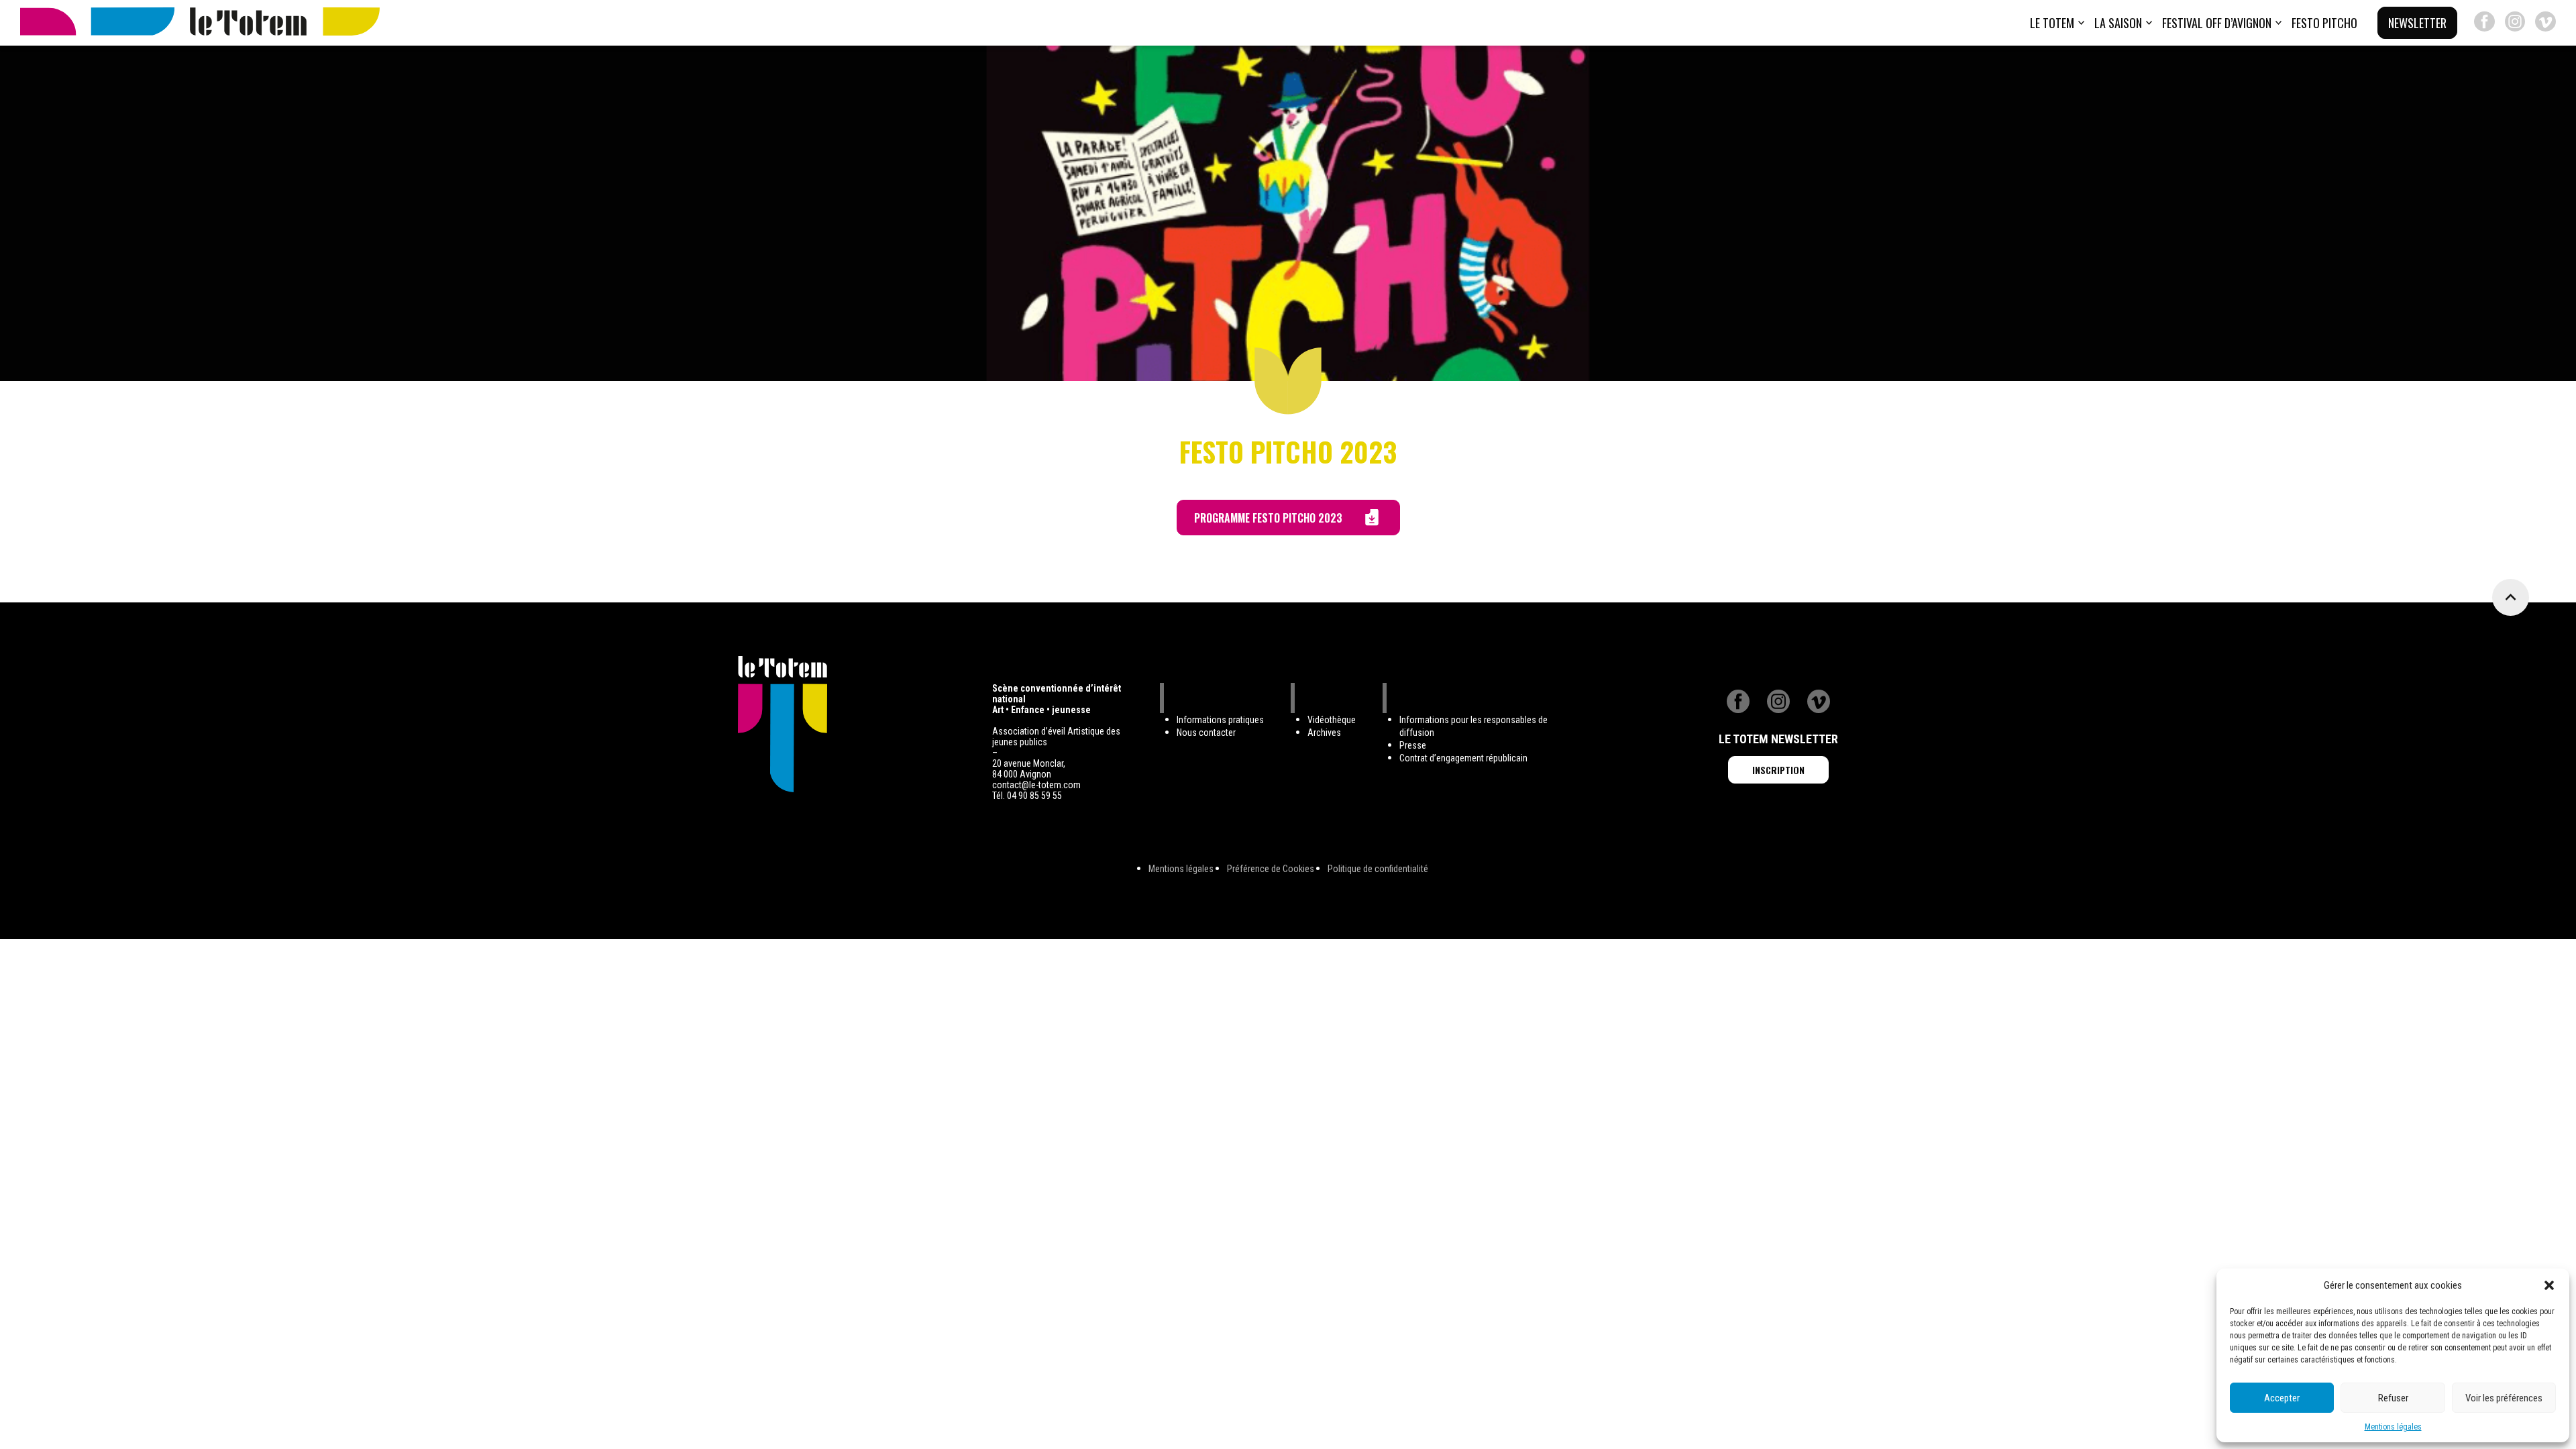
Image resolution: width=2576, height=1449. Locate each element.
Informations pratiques (1220, 720)
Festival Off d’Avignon (2217, 23)
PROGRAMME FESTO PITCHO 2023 (1268, 518)
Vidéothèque (1332, 720)
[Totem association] (200, 23)
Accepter (2282, 1398)
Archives (1324, 733)
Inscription (1778, 770)
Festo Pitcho (2324, 23)
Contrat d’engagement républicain (1463, 758)
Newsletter (2417, 23)
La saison (2118, 23)
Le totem (2052, 23)
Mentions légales (2393, 1427)
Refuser (2393, 1398)
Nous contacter (1206, 733)
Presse (1413, 745)
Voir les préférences (2504, 1398)
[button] (2549, 1285)
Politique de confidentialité (1378, 869)
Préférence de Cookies (1271, 869)
